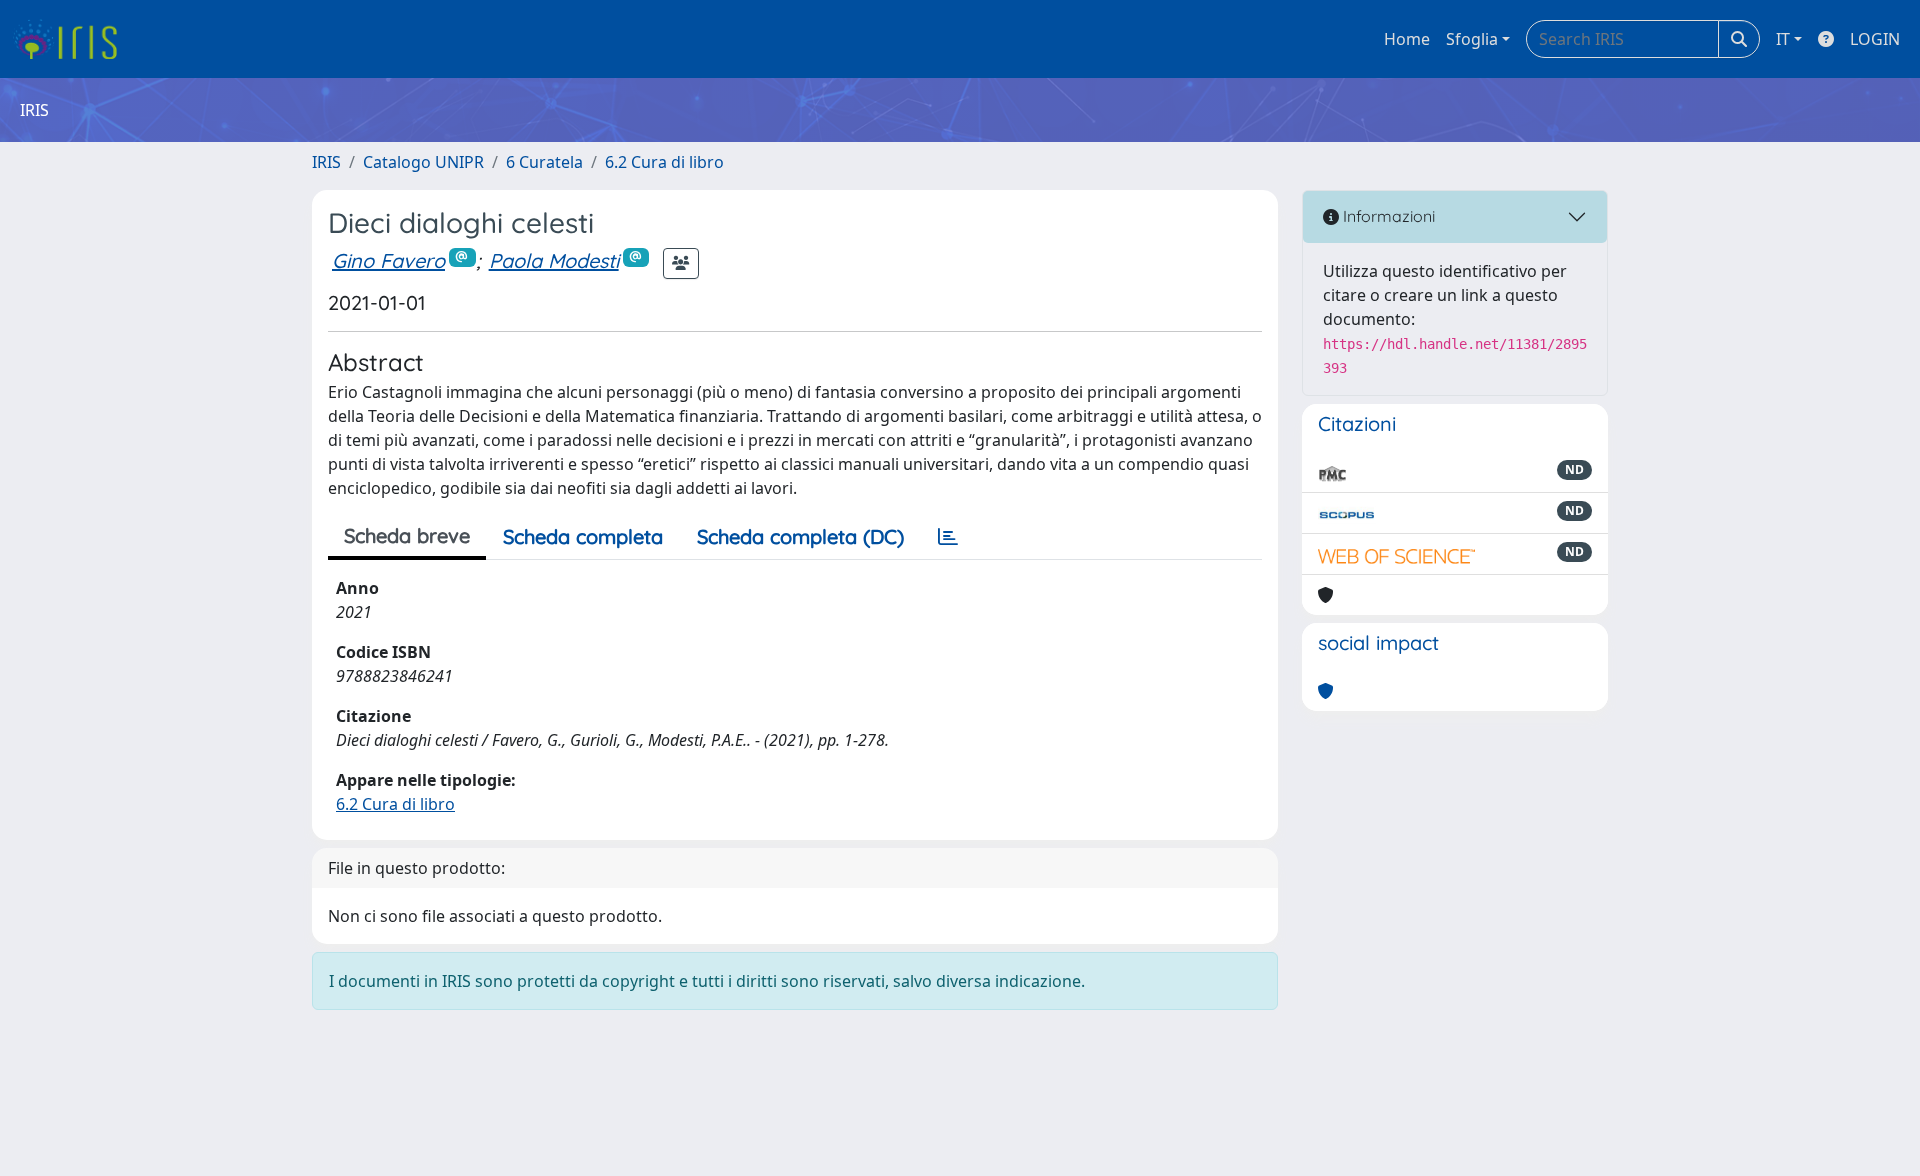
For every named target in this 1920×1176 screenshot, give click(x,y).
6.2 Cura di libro (664, 162)
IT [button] (1783, 39)
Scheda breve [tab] (407, 535)
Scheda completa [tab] (583, 536)
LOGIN (1875, 39)
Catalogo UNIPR (423, 162)
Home (1407, 39)
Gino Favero (388, 260)
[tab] (948, 537)
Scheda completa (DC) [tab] (800, 536)
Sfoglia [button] (1472, 39)
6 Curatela (544, 162)
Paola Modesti (554, 260)
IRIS (326, 162)
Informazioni (1387, 216)
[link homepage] (72, 39)
